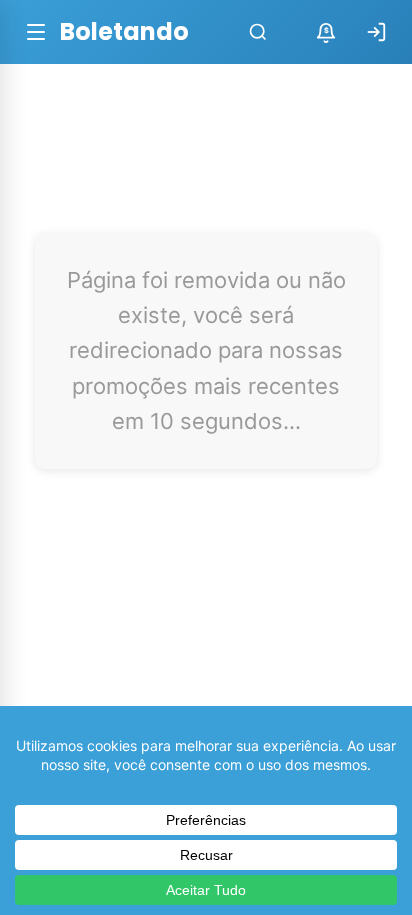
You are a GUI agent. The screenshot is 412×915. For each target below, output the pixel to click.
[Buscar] (258, 32)
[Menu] (36, 32)
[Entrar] (376, 32)
